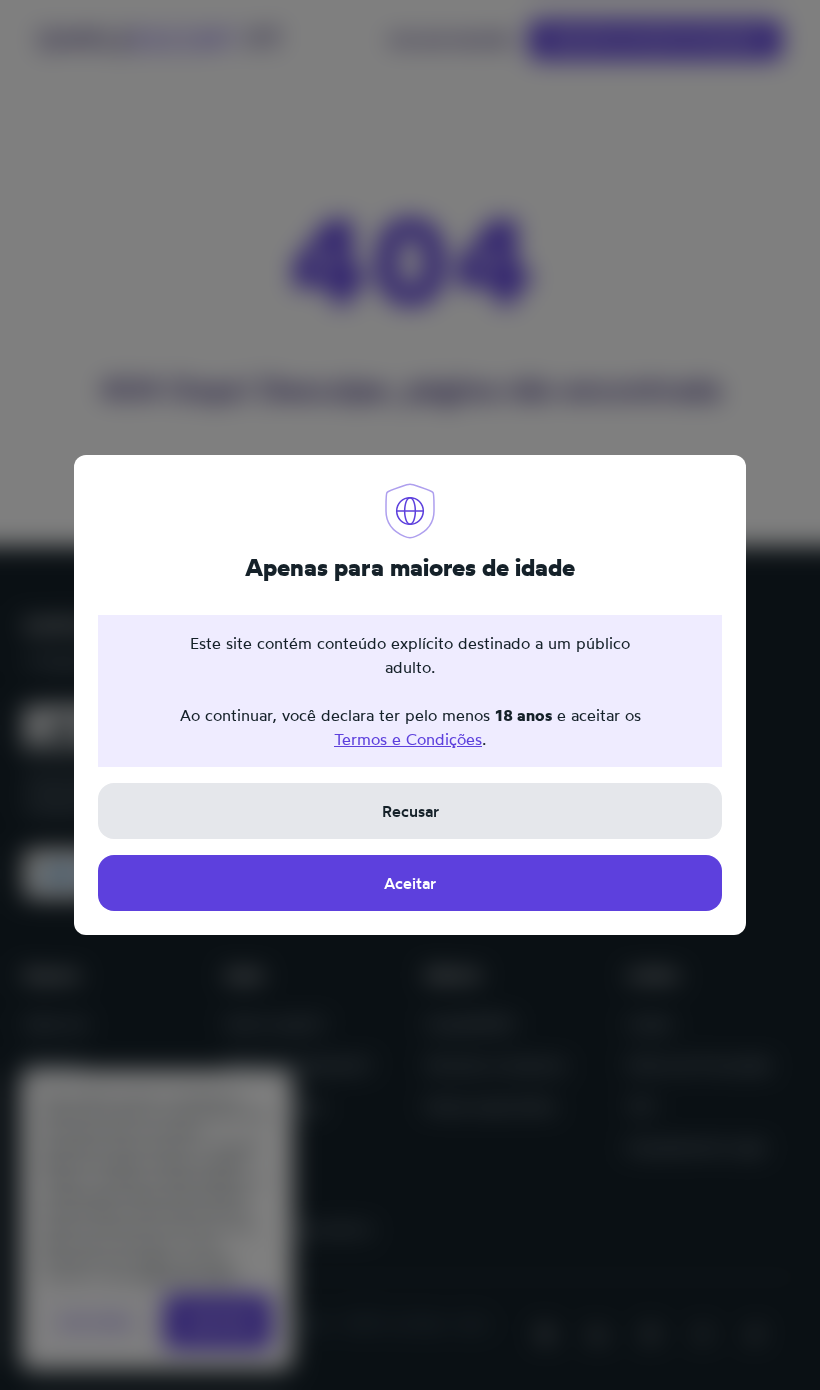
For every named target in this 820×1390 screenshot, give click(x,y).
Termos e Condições (408, 739)
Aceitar (410, 883)
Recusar (410, 811)
